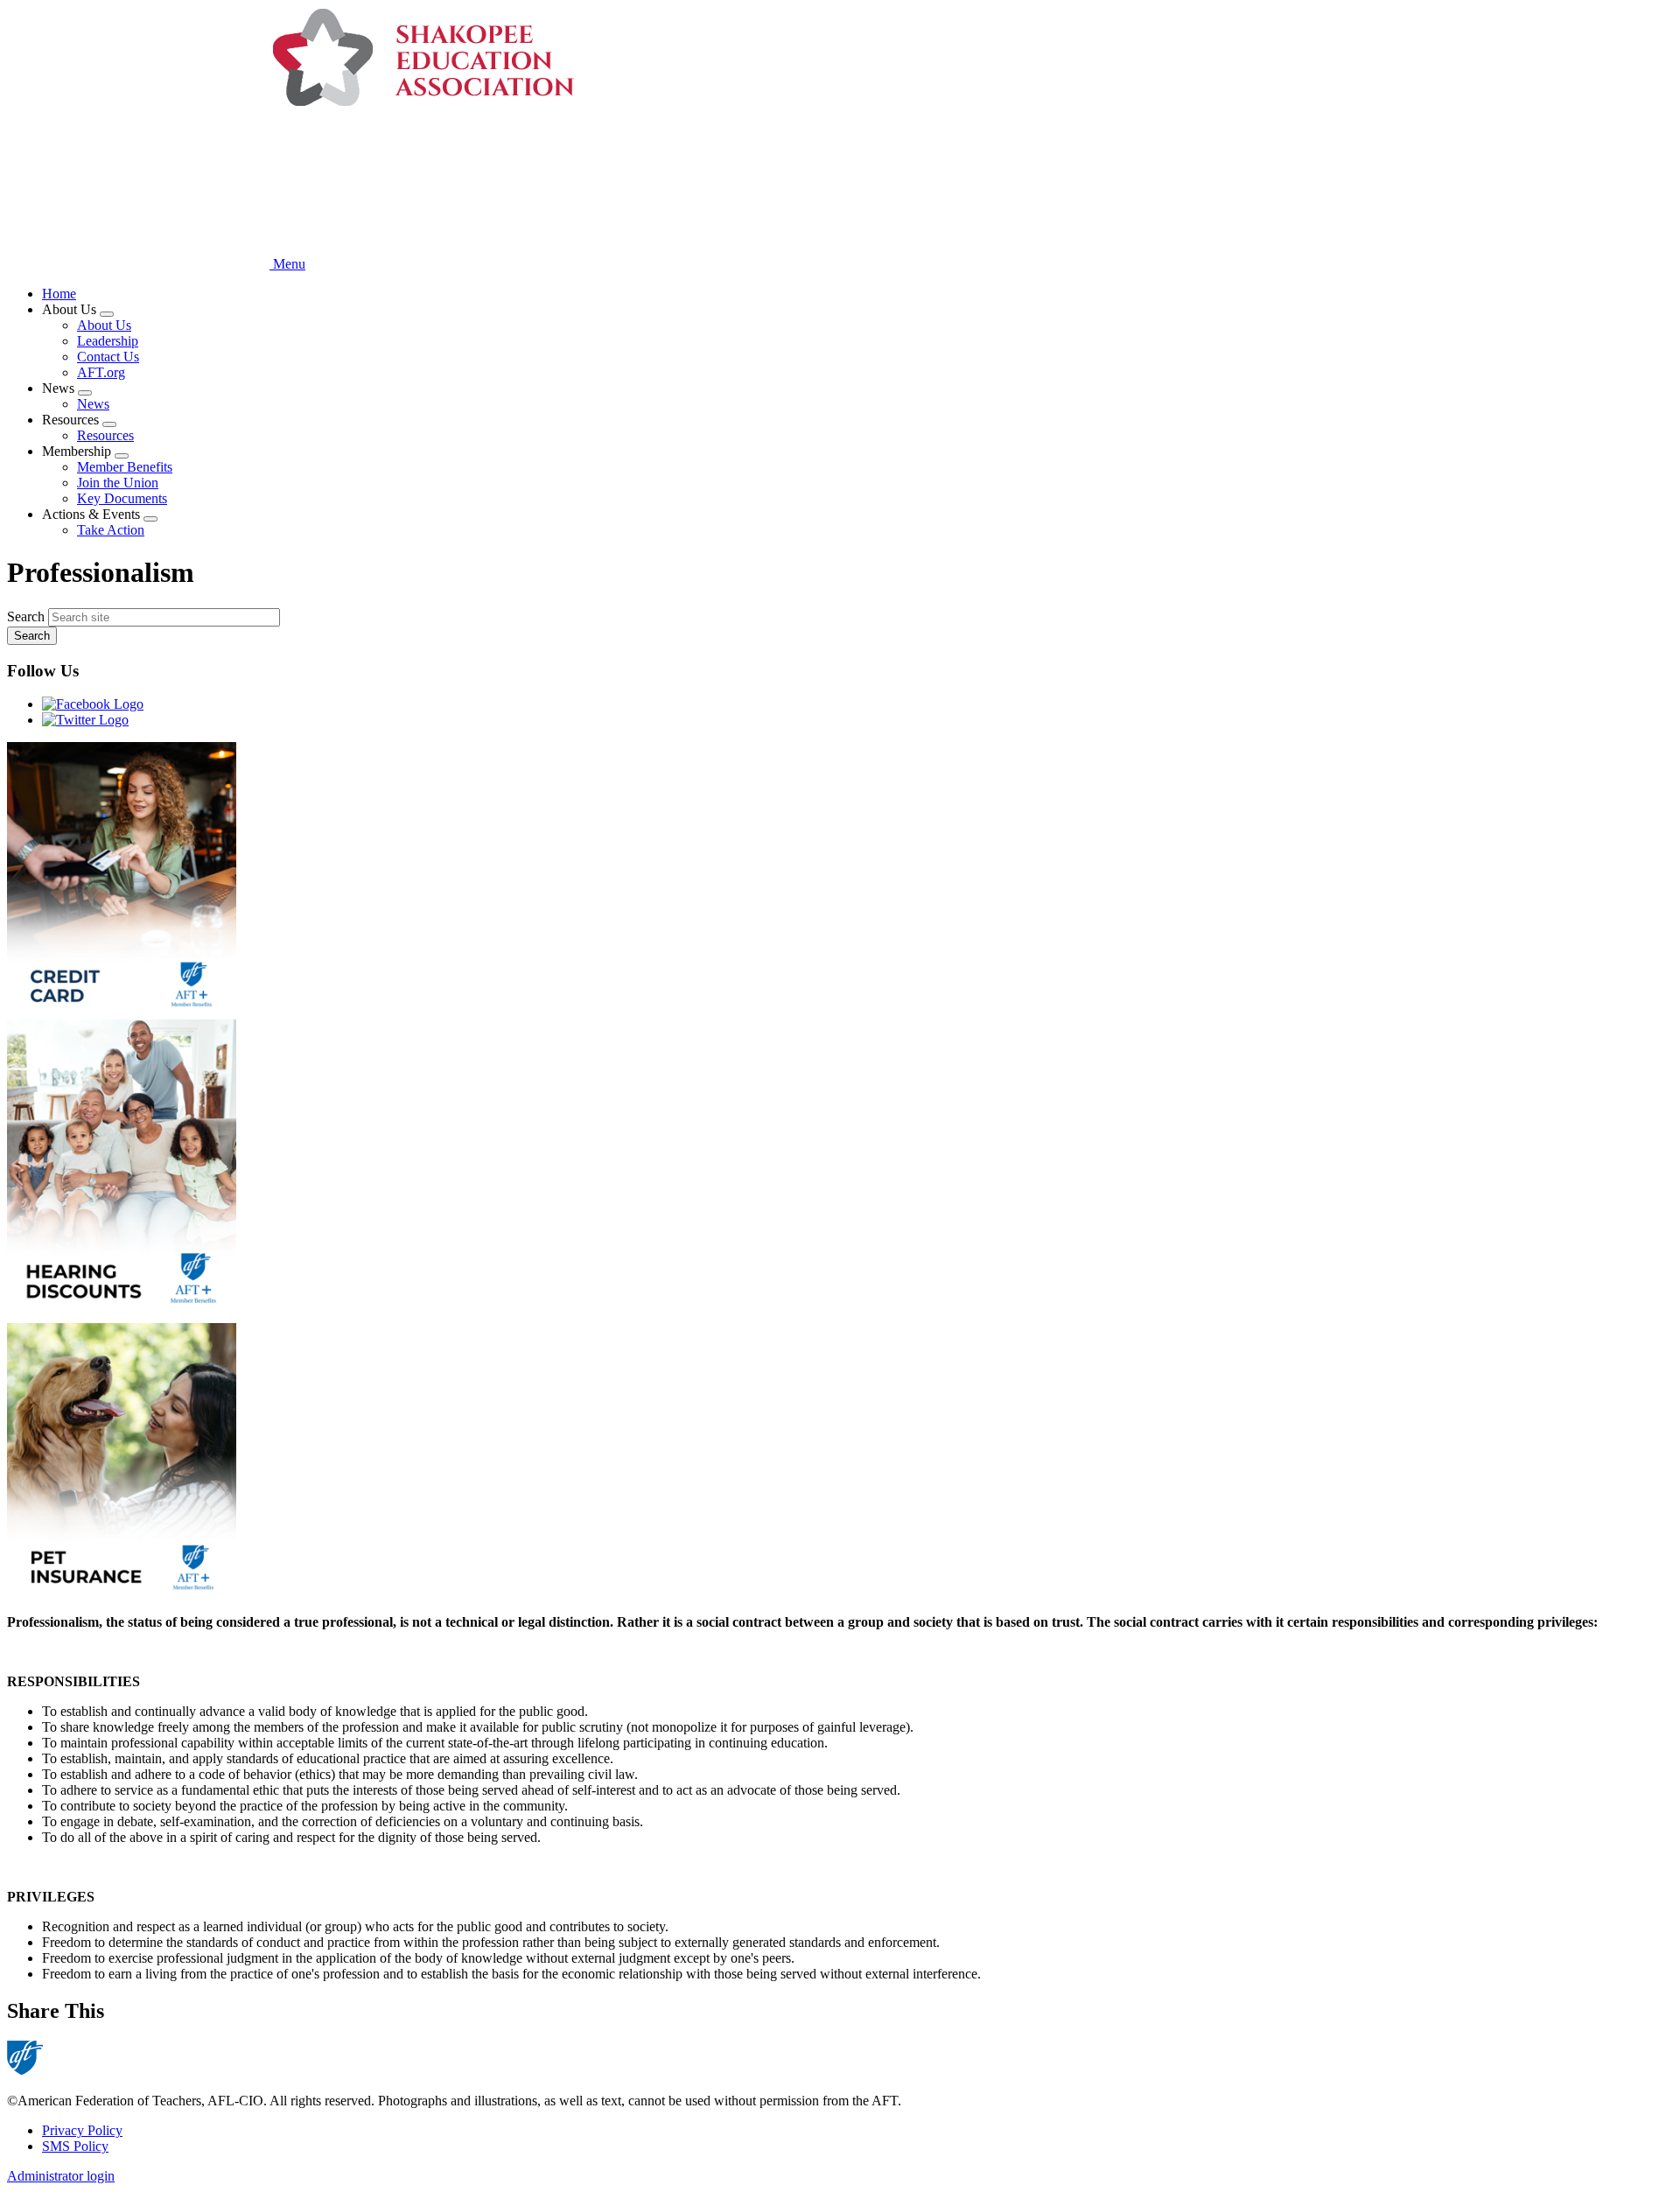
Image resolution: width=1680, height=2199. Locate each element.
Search (26, 616)
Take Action (111, 530)
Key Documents (122, 498)
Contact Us (108, 357)
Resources (105, 435)
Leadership (108, 341)
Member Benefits (125, 467)
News (93, 404)
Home (59, 294)
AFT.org (101, 372)
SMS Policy (75, 2146)
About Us (104, 325)
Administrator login (61, 2176)
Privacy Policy (82, 2130)
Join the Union (118, 483)
